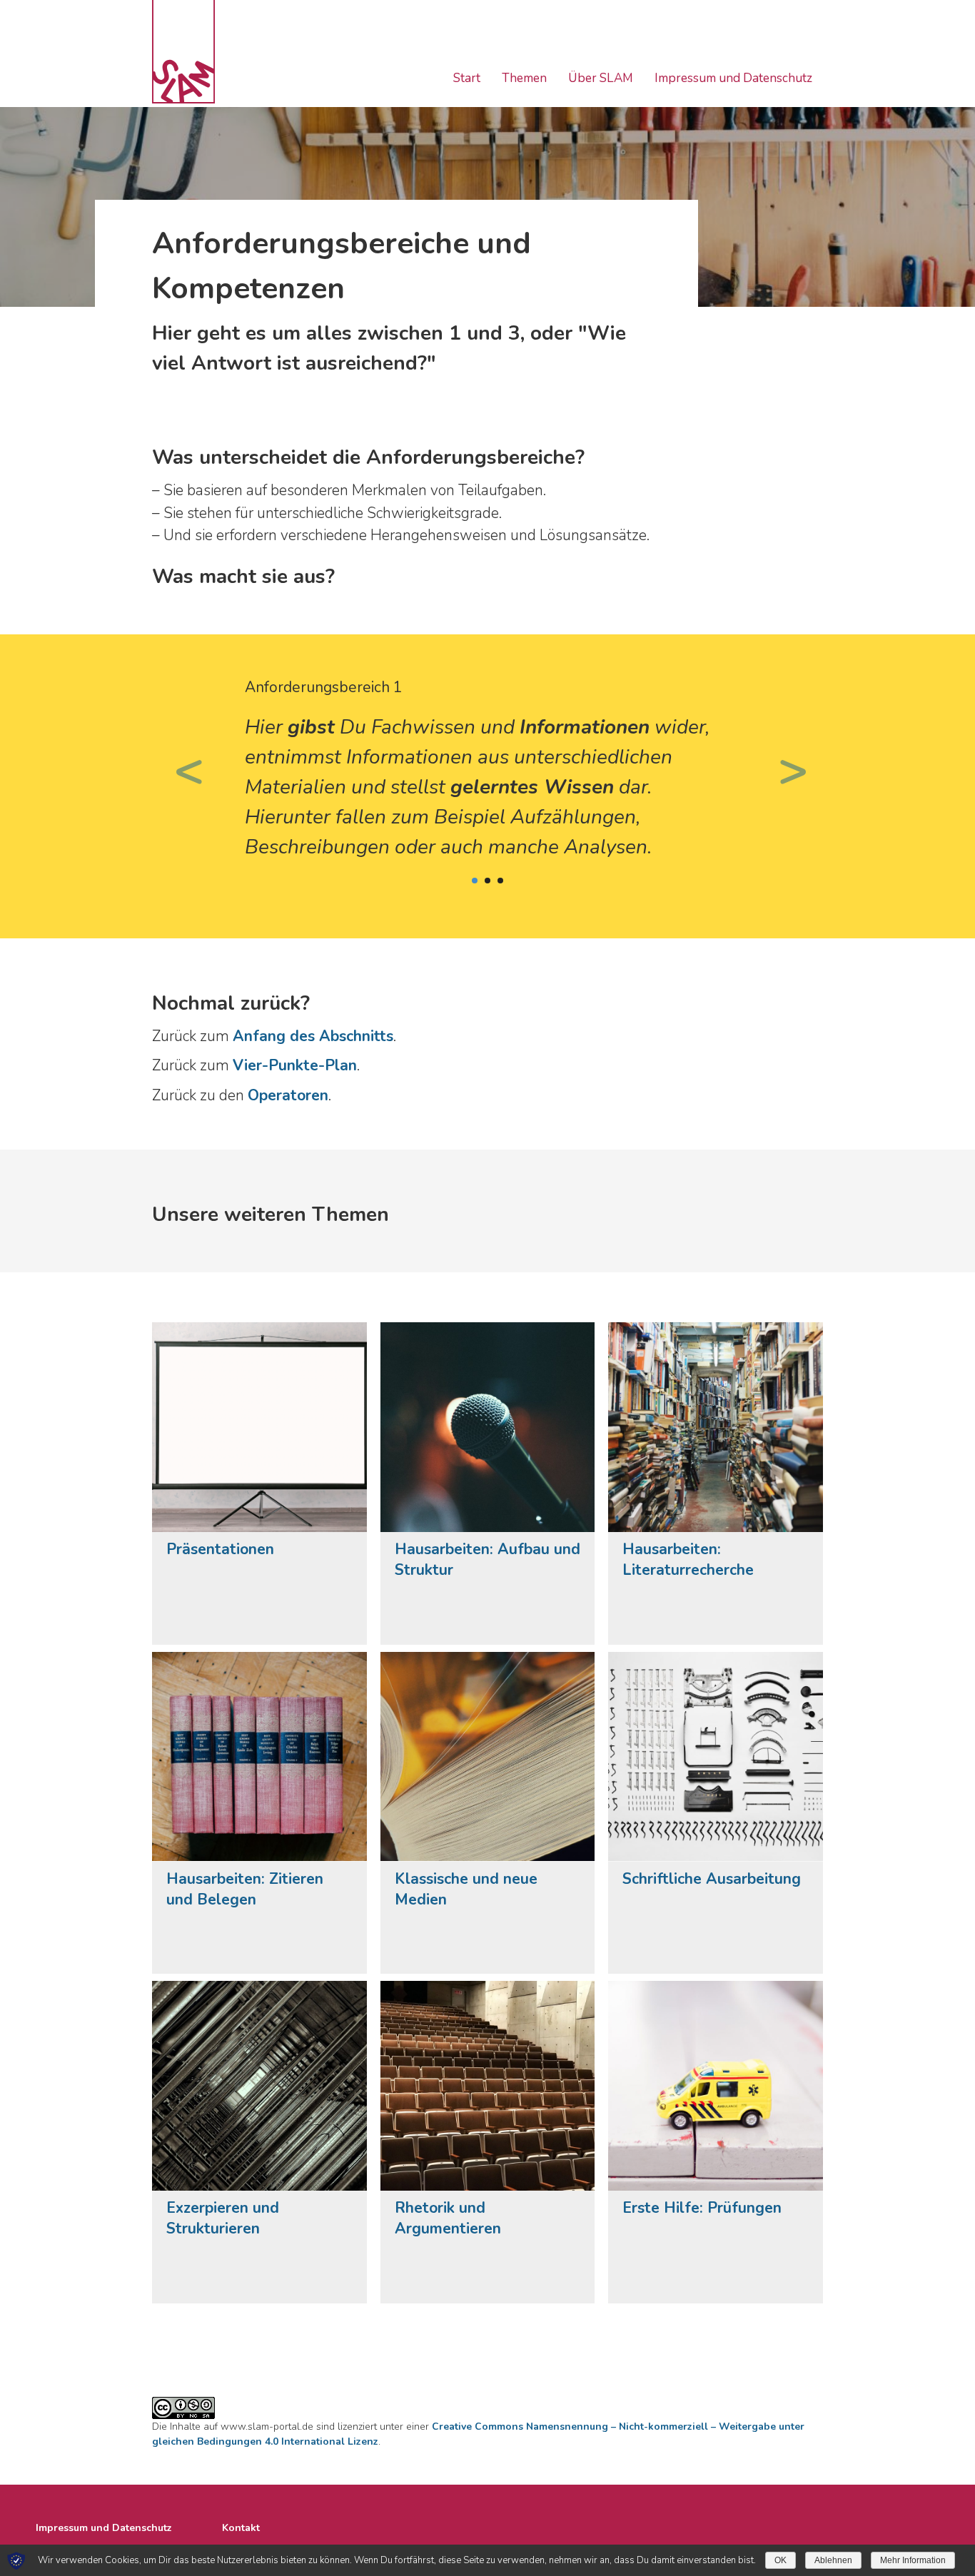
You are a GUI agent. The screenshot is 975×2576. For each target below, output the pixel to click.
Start (467, 78)
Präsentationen (220, 1549)
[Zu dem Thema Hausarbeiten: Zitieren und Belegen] (259, 1757)
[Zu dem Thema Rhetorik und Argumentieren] (488, 2086)
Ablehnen (833, 2560)
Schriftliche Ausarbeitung (712, 1879)
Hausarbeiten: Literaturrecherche (688, 1560)
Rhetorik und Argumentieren (448, 2218)
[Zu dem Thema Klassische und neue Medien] (488, 1757)
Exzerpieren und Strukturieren (223, 2218)
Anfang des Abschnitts (313, 1036)
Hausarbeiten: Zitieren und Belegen (245, 1889)
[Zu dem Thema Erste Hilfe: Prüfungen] (716, 2086)
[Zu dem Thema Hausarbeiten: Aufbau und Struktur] (488, 1427)
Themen (524, 78)
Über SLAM (601, 78)
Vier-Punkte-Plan (295, 1065)
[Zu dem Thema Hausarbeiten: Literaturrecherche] (716, 1427)
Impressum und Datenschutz (733, 78)
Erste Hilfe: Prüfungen (702, 2208)
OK (780, 2560)
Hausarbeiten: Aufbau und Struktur (487, 1560)
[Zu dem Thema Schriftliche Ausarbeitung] (716, 1757)
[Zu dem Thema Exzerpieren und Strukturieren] (259, 2086)
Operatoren (288, 1095)
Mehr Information (913, 2560)
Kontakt (241, 2528)
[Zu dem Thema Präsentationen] (259, 1427)
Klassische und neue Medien (466, 1889)
